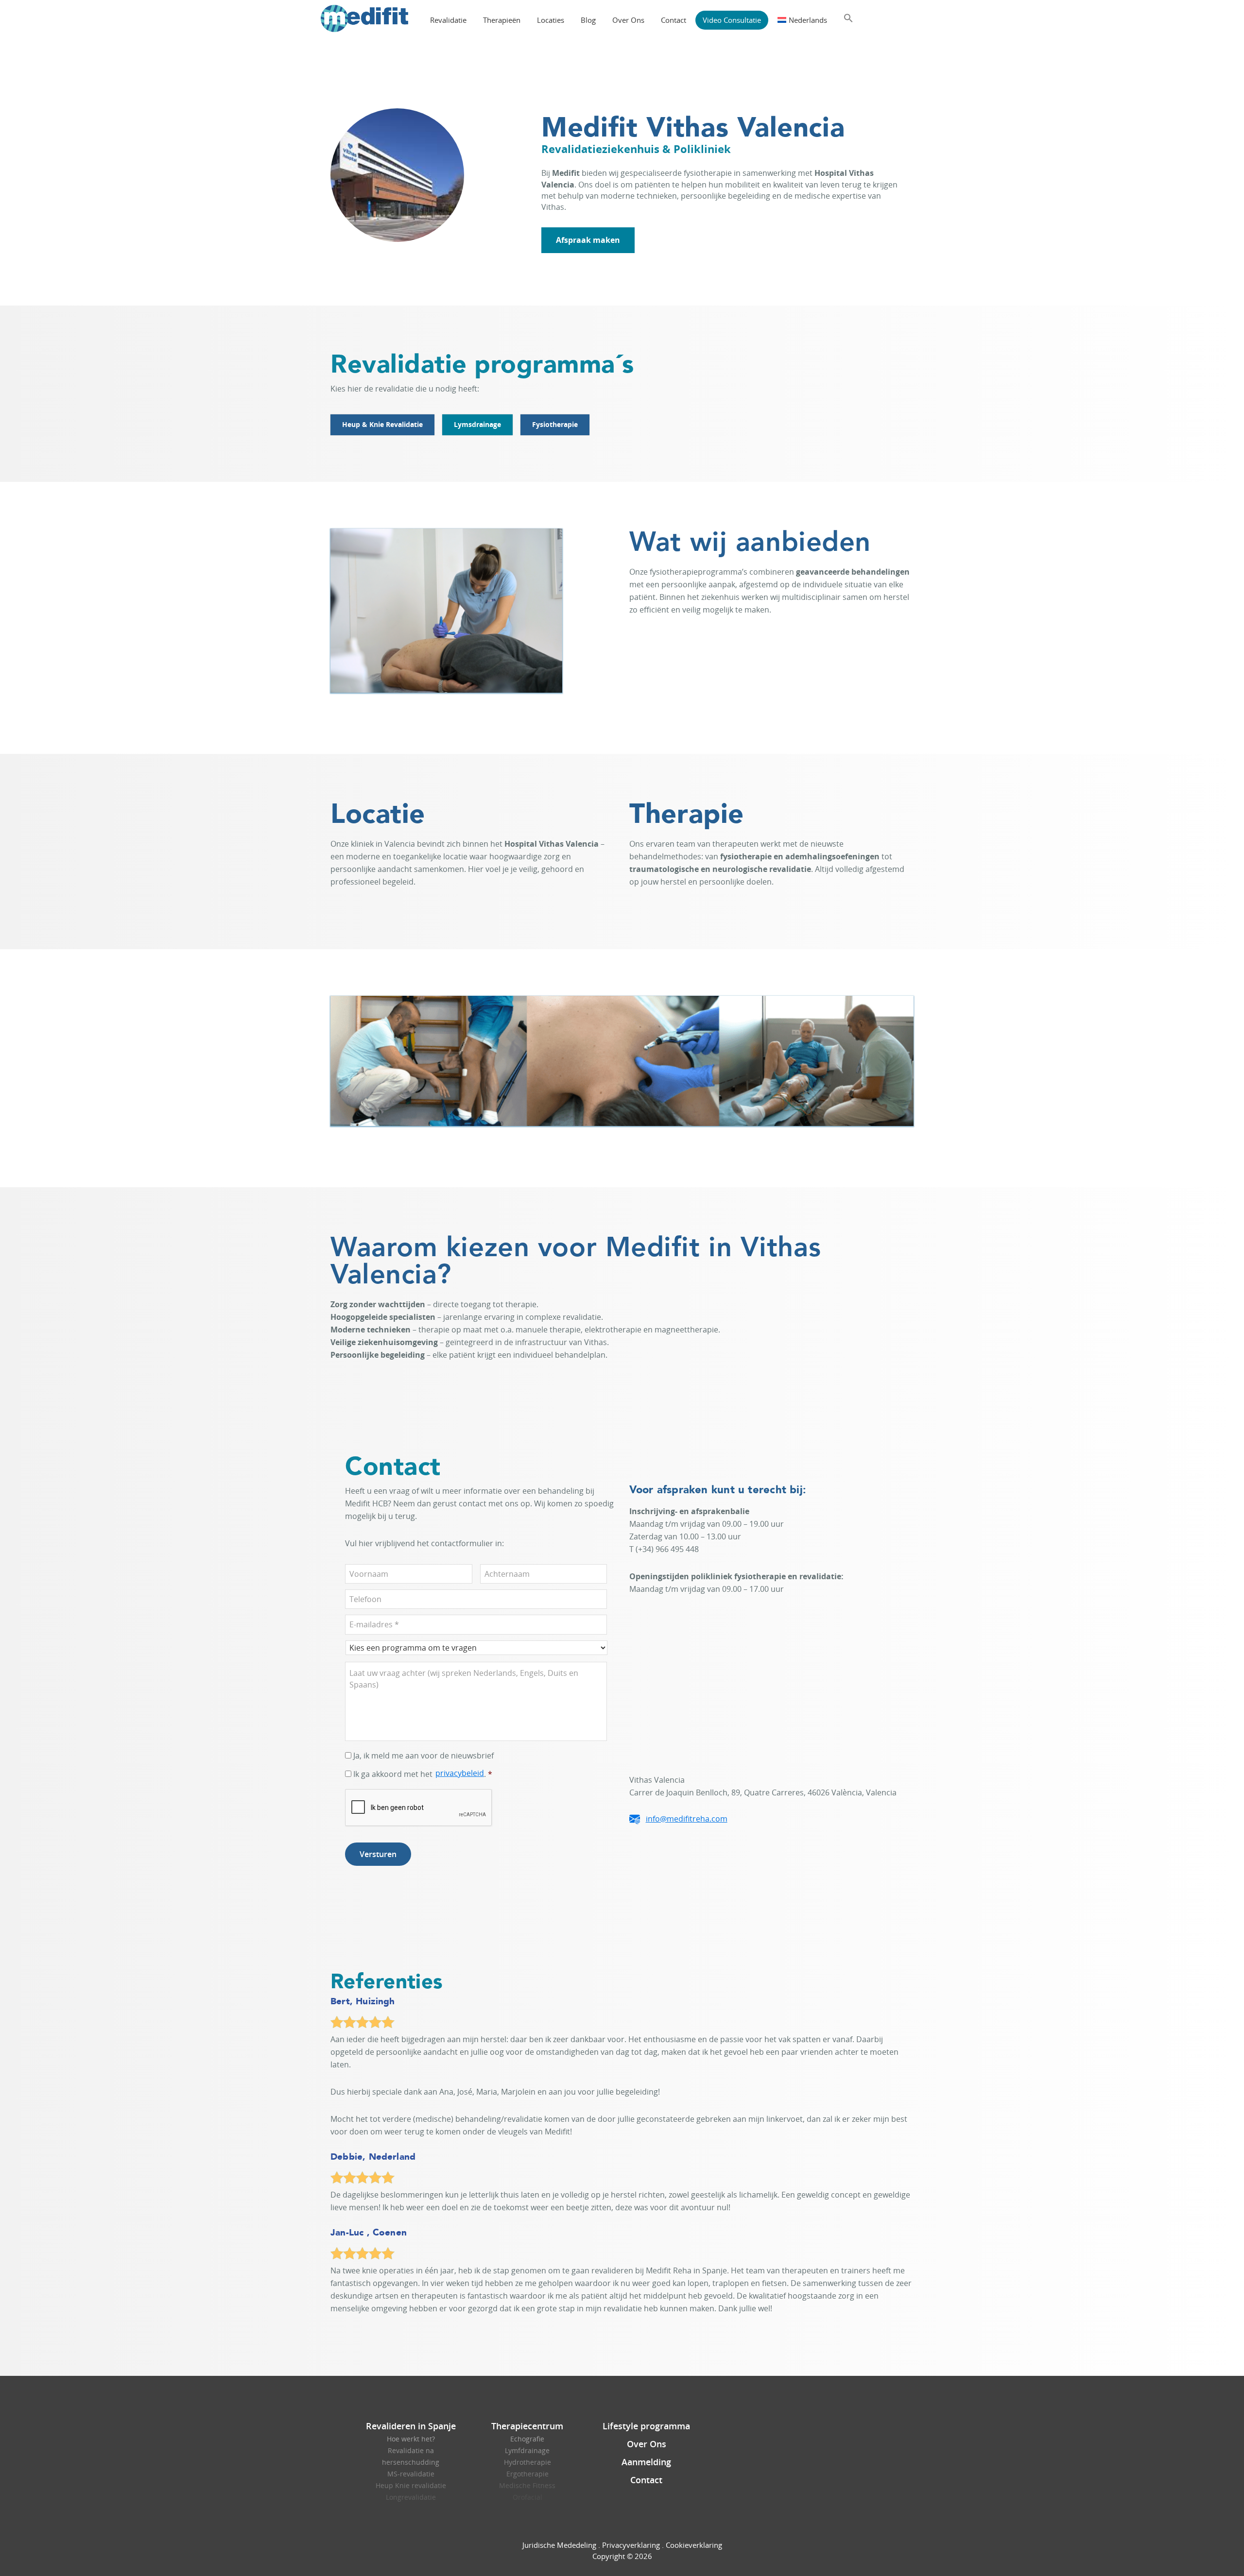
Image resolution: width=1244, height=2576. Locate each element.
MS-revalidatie (411, 2474)
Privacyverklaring (631, 2545)
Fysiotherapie (555, 424)
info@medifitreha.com (687, 1819)
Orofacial (527, 2497)
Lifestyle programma (646, 2426)
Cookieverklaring (694, 2545)
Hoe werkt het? (411, 2439)
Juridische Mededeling (559, 2545)
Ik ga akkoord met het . (423, 1774)
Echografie (527, 2439)
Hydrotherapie (527, 2462)
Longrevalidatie (411, 2497)
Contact (646, 2480)
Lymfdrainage (527, 2450)
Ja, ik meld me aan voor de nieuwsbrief (423, 1756)
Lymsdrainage (477, 424)
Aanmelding (646, 2462)
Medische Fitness (527, 2485)
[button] (848, 18)
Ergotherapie (527, 2474)
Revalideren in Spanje (411, 2426)
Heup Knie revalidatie (411, 2485)
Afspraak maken (588, 240)
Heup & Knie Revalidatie (382, 424)
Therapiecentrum (527, 2426)
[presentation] (419, 1808)
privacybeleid (460, 1773)
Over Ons (647, 2444)
